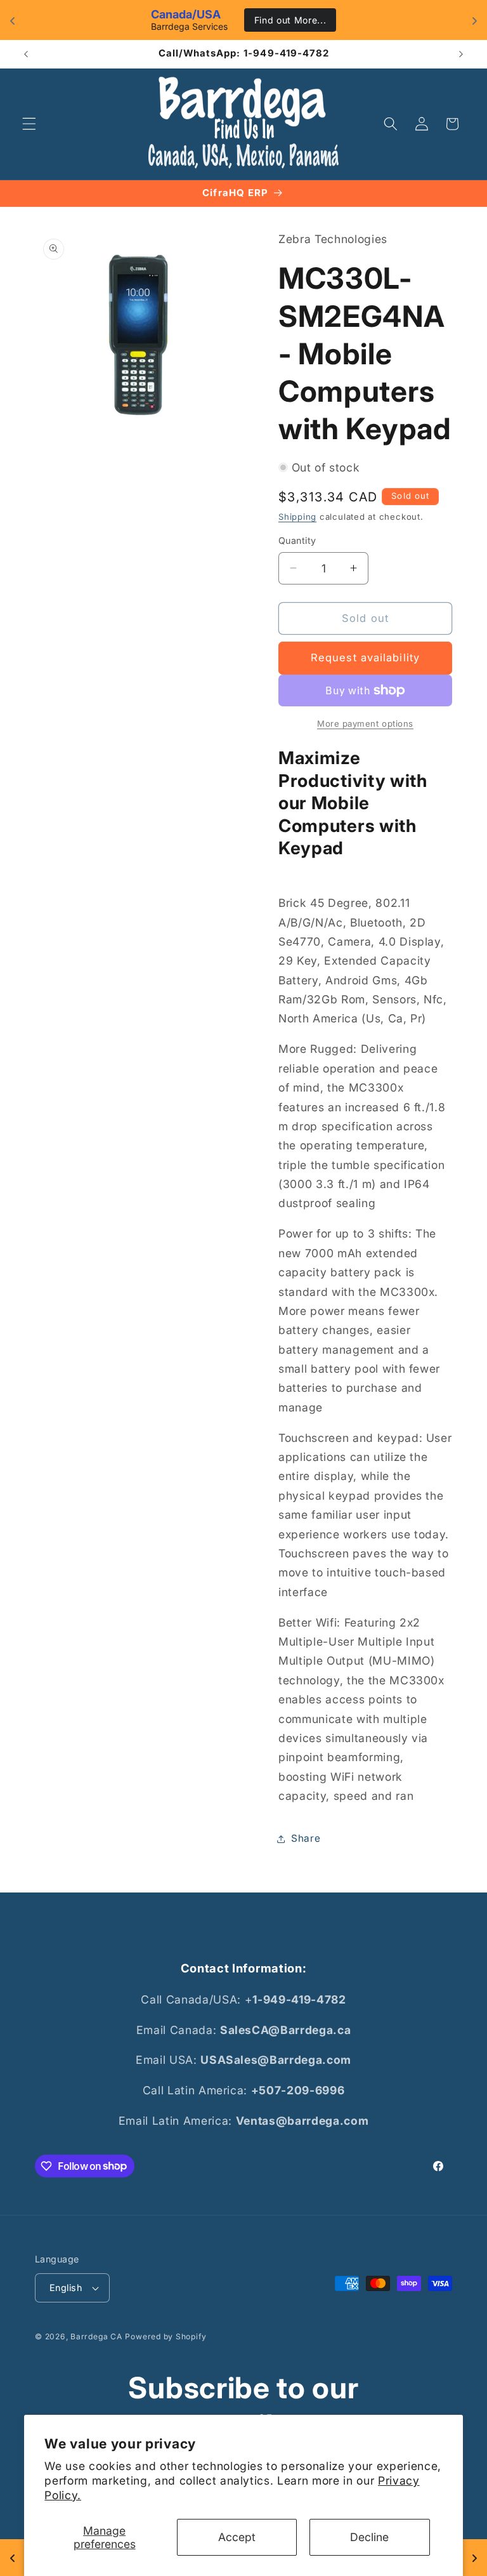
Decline (369, 2537)
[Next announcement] (461, 54)
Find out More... (290, 20)
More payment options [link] (365, 723)
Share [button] (306, 1838)
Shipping (297, 517)
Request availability (365, 657)
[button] (29, 124)
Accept (237, 2537)
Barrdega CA (96, 2336)
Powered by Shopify (166, 2336)
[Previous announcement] (26, 54)
